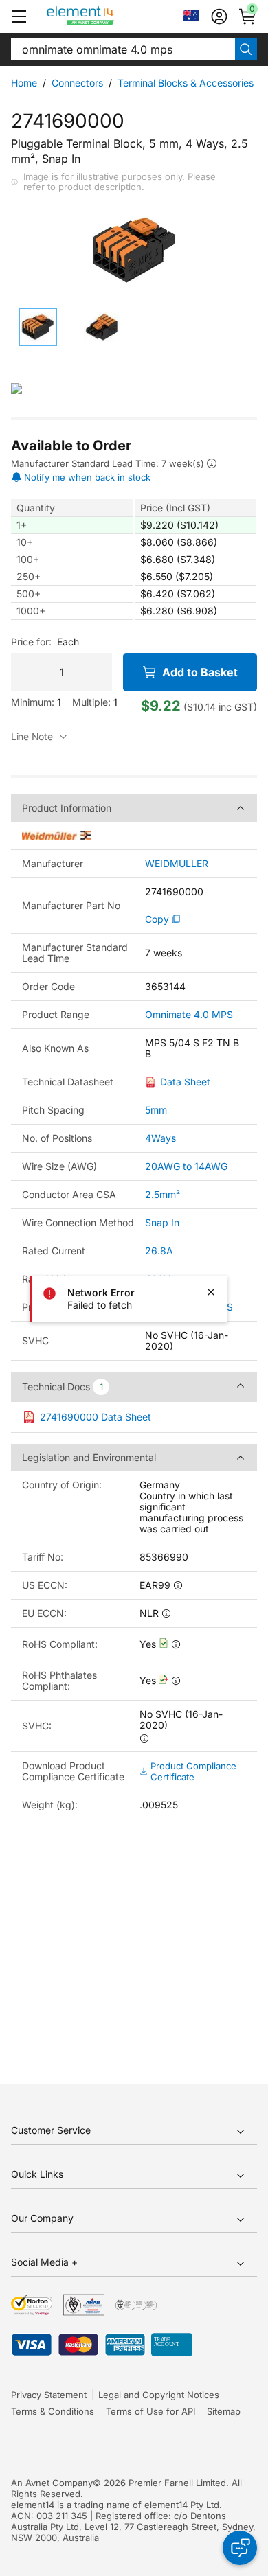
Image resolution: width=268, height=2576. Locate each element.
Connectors (77, 83)
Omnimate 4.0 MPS (189, 1015)
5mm (156, 1110)
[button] (19, 16)
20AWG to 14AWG (186, 1166)
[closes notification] (211, 1292)
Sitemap (224, 2411)
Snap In (162, 1222)
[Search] (246, 49)
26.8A (159, 1251)
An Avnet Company (52, 2483)
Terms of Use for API (150, 2411)
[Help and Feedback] (240, 2548)
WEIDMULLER (177, 864)
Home (24, 83)
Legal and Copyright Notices (159, 2395)
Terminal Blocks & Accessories (186, 83)
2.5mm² (163, 1194)
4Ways (160, 1138)
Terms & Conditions (53, 2411)
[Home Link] (106, 16)
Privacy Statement (49, 2395)
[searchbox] (123, 49)
